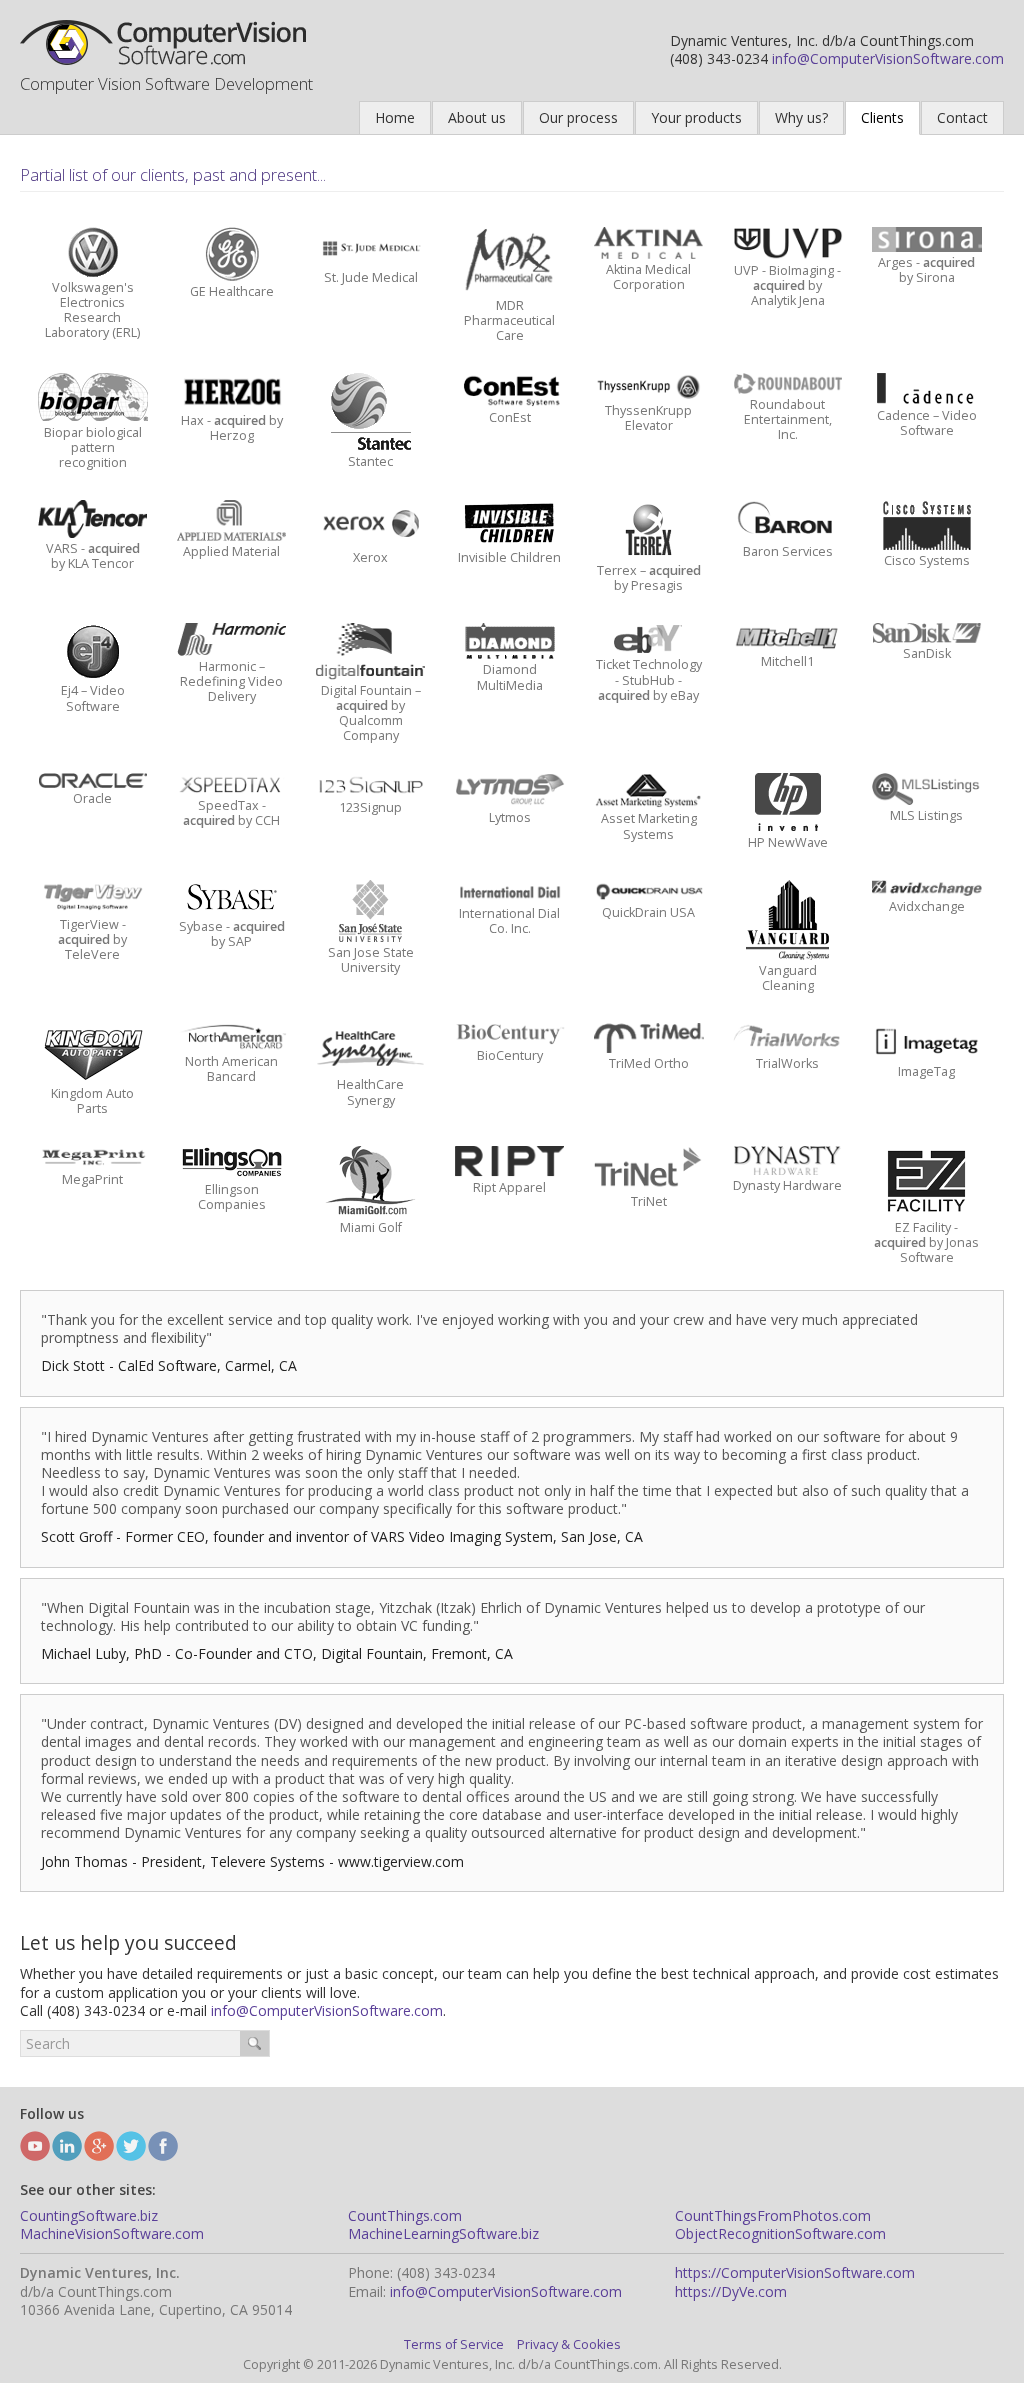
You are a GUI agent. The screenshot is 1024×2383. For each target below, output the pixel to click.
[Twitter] (131, 2146)
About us (477, 117)
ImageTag (926, 1071)
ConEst (510, 417)
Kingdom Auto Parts (92, 1101)
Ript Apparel (509, 1187)
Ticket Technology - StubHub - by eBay (649, 679)
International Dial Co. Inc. (509, 921)
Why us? (801, 117)
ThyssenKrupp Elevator (648, 418)
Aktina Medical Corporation (648, 277)
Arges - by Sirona (926, 270)
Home (395, 117)
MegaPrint (92, 1179)
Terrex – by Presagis (649, 578)
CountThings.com (405, 2215)
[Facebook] (163, 2146)
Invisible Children (509, 557)
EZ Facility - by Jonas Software (926, 1242)
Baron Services (788, 551)
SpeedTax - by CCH (231, 813)
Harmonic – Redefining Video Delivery (231, 681)
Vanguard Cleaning (788, 978)
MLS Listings (926, 815)
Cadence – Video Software (927, 423)
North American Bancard (231, 1069)
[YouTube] (35, 2146)
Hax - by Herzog (232, 428)
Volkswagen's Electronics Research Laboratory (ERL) (92, 310)
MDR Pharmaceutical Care (509, 320)
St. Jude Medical (371, 277)
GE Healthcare (232, 291)
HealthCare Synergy (370, 1092)
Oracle (92, 798)
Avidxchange (927, 906)
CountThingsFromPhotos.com (773, 2215)
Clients (882, 117)
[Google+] (99, 2146)
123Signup (370, 807)
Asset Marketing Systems (649, 826)
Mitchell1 (787, 661)
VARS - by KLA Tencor (93, 556)
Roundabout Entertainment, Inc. (788, 419)
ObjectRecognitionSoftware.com (780, 2233)
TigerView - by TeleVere (92, 939)
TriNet (649, 1201)
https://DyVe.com (731, 2291)
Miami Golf (371, 1227)
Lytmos (510, 817)
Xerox (370, 557)
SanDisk (927, 653)
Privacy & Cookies (569, 2344)
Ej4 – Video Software (93, 698)
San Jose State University (371, 960)
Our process (578, 117)
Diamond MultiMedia (510, 677)
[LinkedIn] (67, 2146)
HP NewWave (788, 842)
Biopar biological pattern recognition (93, 447)
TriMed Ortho (649, 1063)
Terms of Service (454, 2344)
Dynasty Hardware (787, 1185)
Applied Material (231, 551)
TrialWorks (787, 1063)
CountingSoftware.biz (89, 2215)
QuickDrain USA (648, 912)
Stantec (370, 461)
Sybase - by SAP (232, 934)
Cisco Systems (927, 560)
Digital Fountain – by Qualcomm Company (371, 713)
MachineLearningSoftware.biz (443, 2233)
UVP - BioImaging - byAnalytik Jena (787, 285)
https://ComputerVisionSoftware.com (795, 2272)
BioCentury (510, 1055)
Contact (962, 117)
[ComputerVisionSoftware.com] (165, 42)
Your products (696, 117)
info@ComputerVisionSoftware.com (888, 58)
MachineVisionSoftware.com (112, 2233)
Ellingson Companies (232, 1197)
